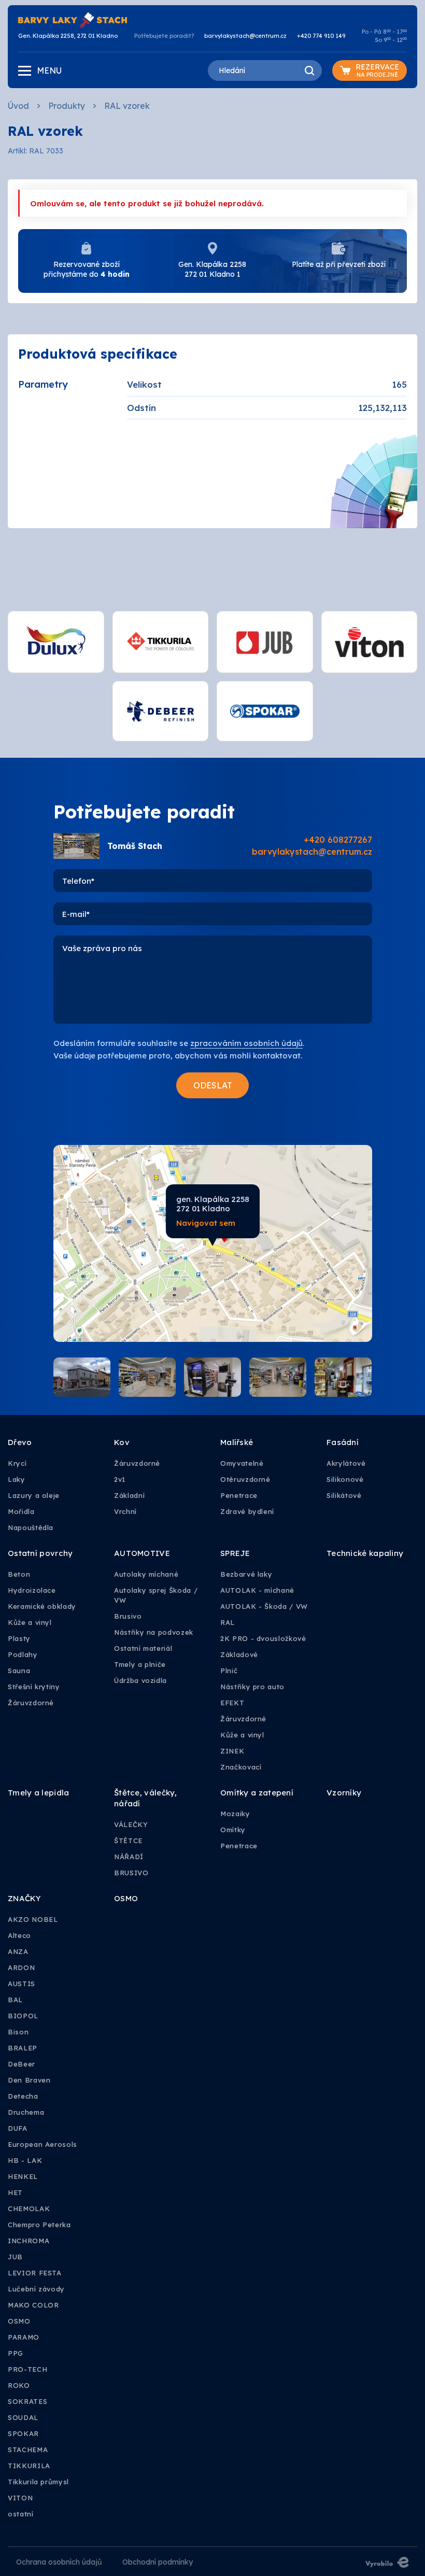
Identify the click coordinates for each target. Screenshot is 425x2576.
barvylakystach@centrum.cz (245, 36)
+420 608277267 (338, 840)
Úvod (18, 106)
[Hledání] (309, 70)
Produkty (67, 106)
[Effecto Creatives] (387, 2561)
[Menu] (25, 71)
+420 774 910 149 (321, 36)
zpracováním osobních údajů (246, 1043)
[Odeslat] (212, 1085)
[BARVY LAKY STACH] (73, 19)
